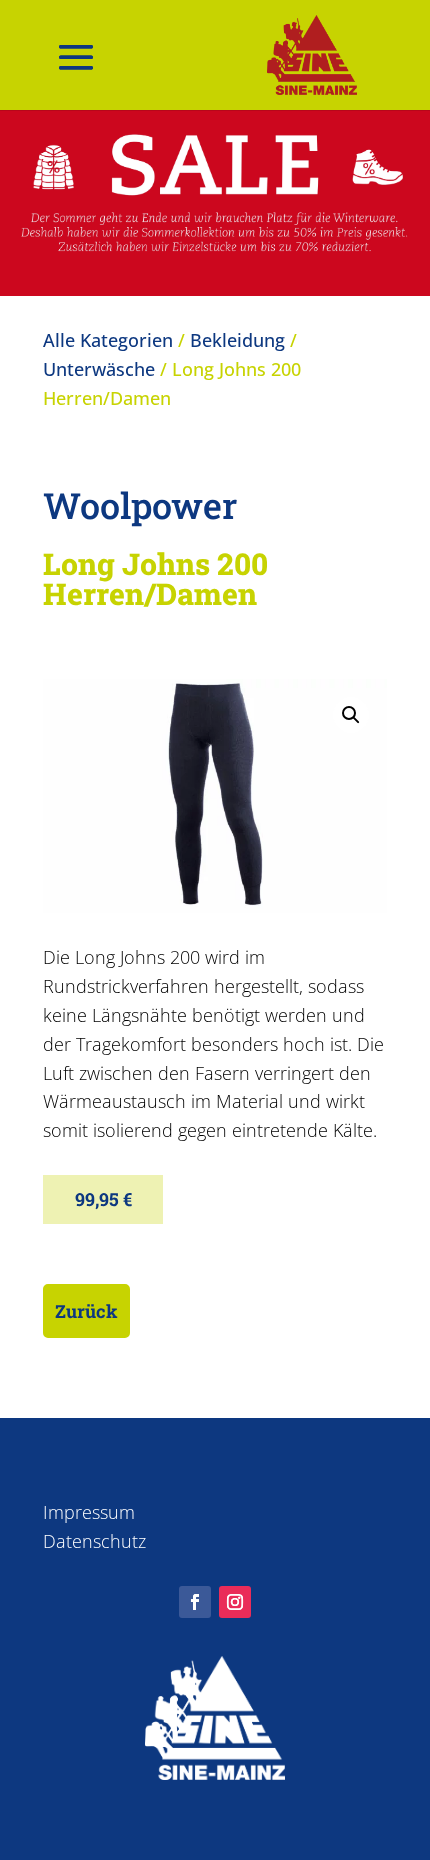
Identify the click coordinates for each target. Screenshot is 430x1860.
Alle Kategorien (108, 340)
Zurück (86, 1311)
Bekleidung (237, 340)
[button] (351, 715)
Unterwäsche (99, 369)
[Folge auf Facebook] (195, 1602)
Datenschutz (94, 1541)
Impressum (89, 1512)
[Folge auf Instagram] (235, 1602)
